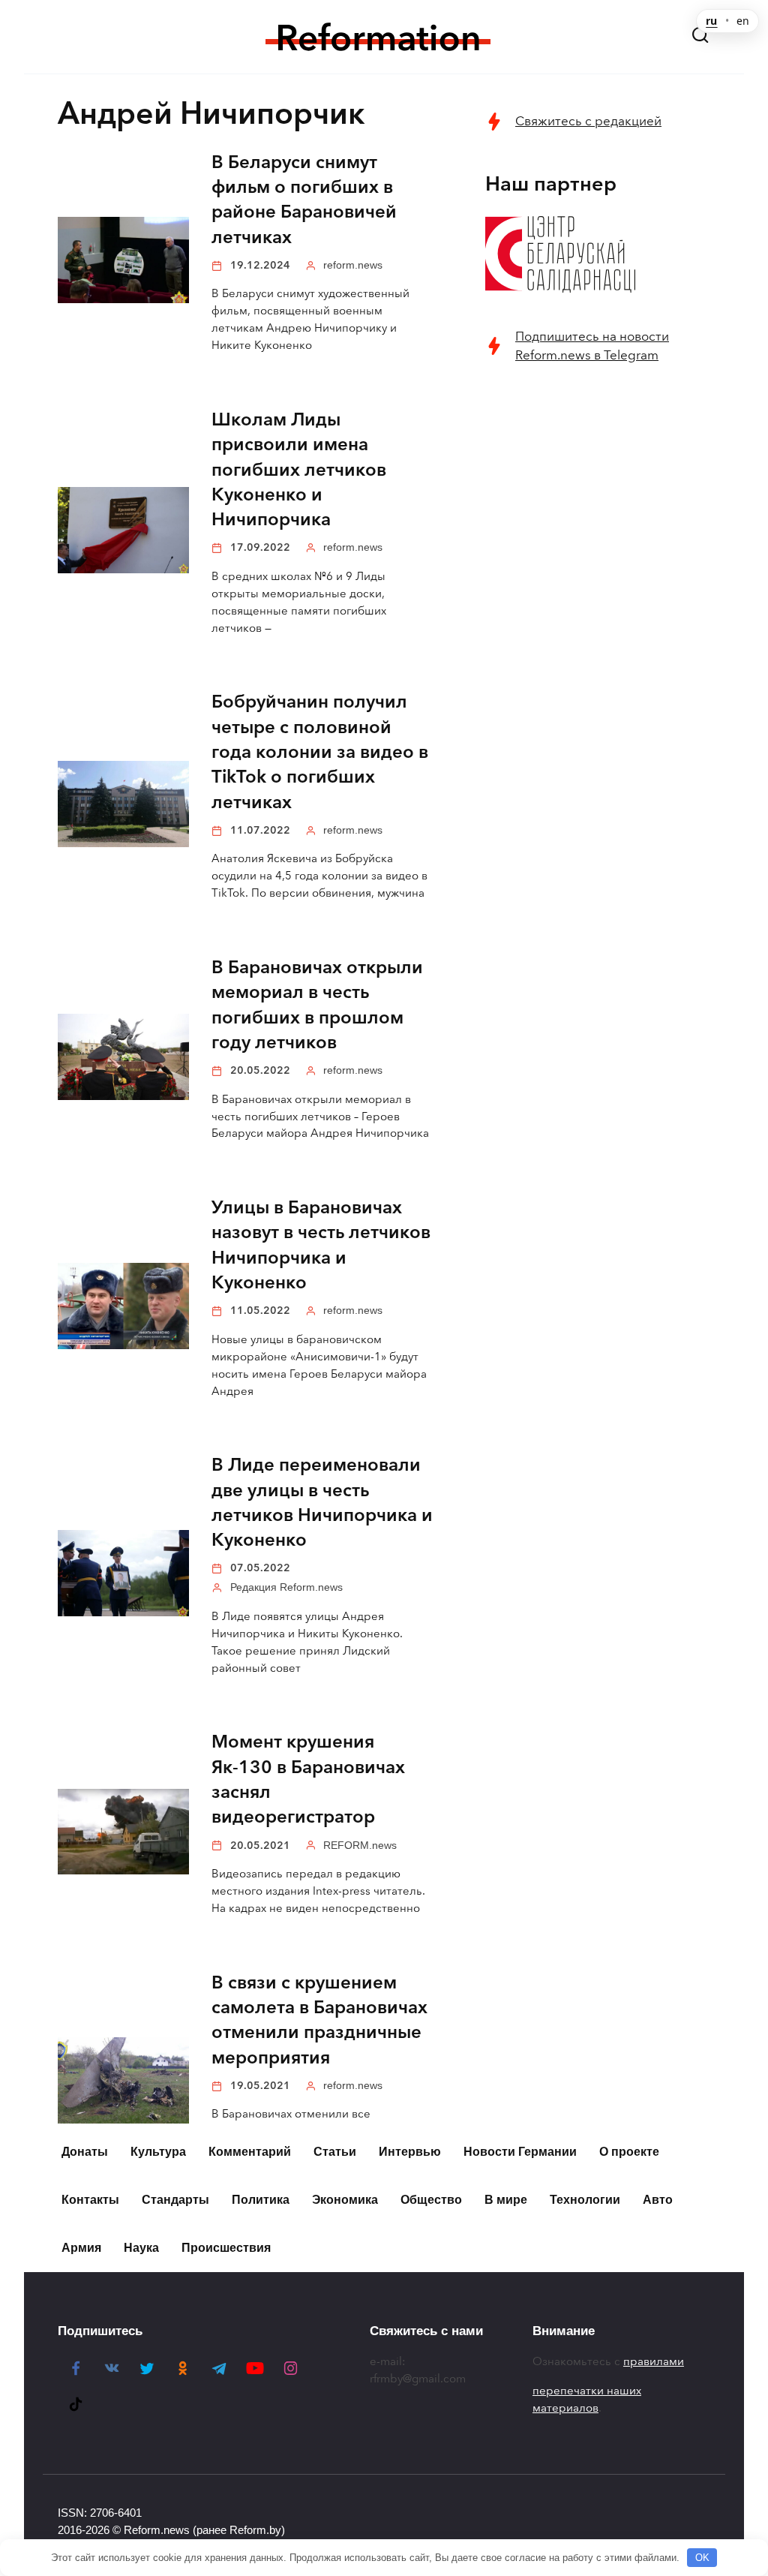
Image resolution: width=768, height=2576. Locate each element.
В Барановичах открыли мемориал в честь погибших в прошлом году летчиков (317, 1005)
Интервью (410, 2152)
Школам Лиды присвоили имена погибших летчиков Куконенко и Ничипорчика (299, 469)
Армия (81, 2248)
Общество (431, 2200)
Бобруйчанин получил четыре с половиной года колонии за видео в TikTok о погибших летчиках (320, 752)
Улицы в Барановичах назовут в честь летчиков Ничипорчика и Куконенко (321, 1246)
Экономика (345, 2200)
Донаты (85, 2152)
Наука (141, 2248)
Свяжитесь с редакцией (588, 121)
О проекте (629, 2152)
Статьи (335, 2152)
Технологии (585, 2200)
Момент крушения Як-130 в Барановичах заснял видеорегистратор (308, 1780)
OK (702, 2558)
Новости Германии (520, 2152)
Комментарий (250, 2152)
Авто (658, 2200)
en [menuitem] (743, 21)
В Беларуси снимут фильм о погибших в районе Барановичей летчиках (304, 200)
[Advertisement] (598, 489)
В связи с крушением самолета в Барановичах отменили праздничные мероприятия (319, 2020)
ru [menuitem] (711, 21)
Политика (261, 2200)
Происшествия (226, 2248)
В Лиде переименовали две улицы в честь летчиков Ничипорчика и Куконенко (322, 1503)
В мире (506, 2200)
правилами (654, 2361)
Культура (158, 2152)
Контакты (90, 2200)
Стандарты (175, 2200)
